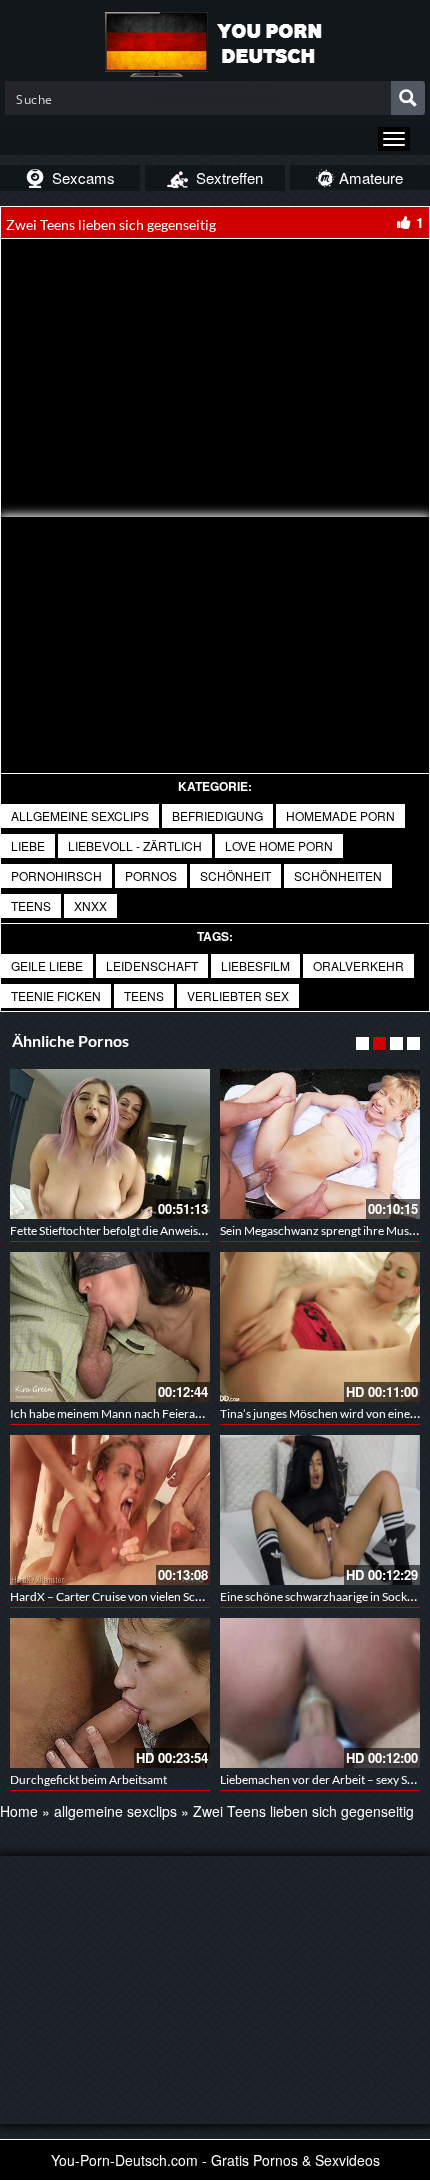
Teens (144, 995)
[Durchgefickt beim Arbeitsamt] (110, 1693)
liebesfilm (255, 965)
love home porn (279, 845)
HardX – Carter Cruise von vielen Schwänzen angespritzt (157, 1596)
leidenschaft (152, 965)
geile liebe (47, 965)
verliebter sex (238, 995)
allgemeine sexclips (80, 815)
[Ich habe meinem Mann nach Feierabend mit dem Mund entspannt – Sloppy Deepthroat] (110, 1327)
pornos (151, 875)
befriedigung (217, 815)
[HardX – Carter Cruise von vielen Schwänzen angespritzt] (110, 1510)
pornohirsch (56, 875)
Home (19, 1811)
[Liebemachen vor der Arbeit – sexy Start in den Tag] (320, 1693)
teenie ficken (56, 995)
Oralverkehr (358, 965)
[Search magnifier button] (408, 98)
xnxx (90, 905)
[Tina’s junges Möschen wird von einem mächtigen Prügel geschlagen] (320, 1327)
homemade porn (340, 815)
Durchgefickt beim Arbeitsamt (88, 1779)
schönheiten (338, 875)
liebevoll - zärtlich (135, 845)
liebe (28, 845)
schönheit (235, 875)
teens (31, 905)
